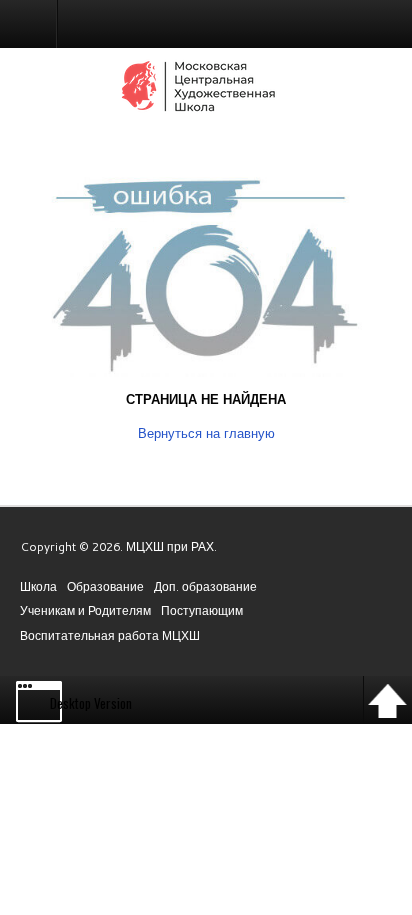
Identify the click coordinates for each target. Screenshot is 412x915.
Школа (38, 586)
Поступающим (202, 610)
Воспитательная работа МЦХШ (110, 635)
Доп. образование (205, 586)
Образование (105, 586)
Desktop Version (91, 703)
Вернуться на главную (206, 433)
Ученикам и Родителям (85, 610)
